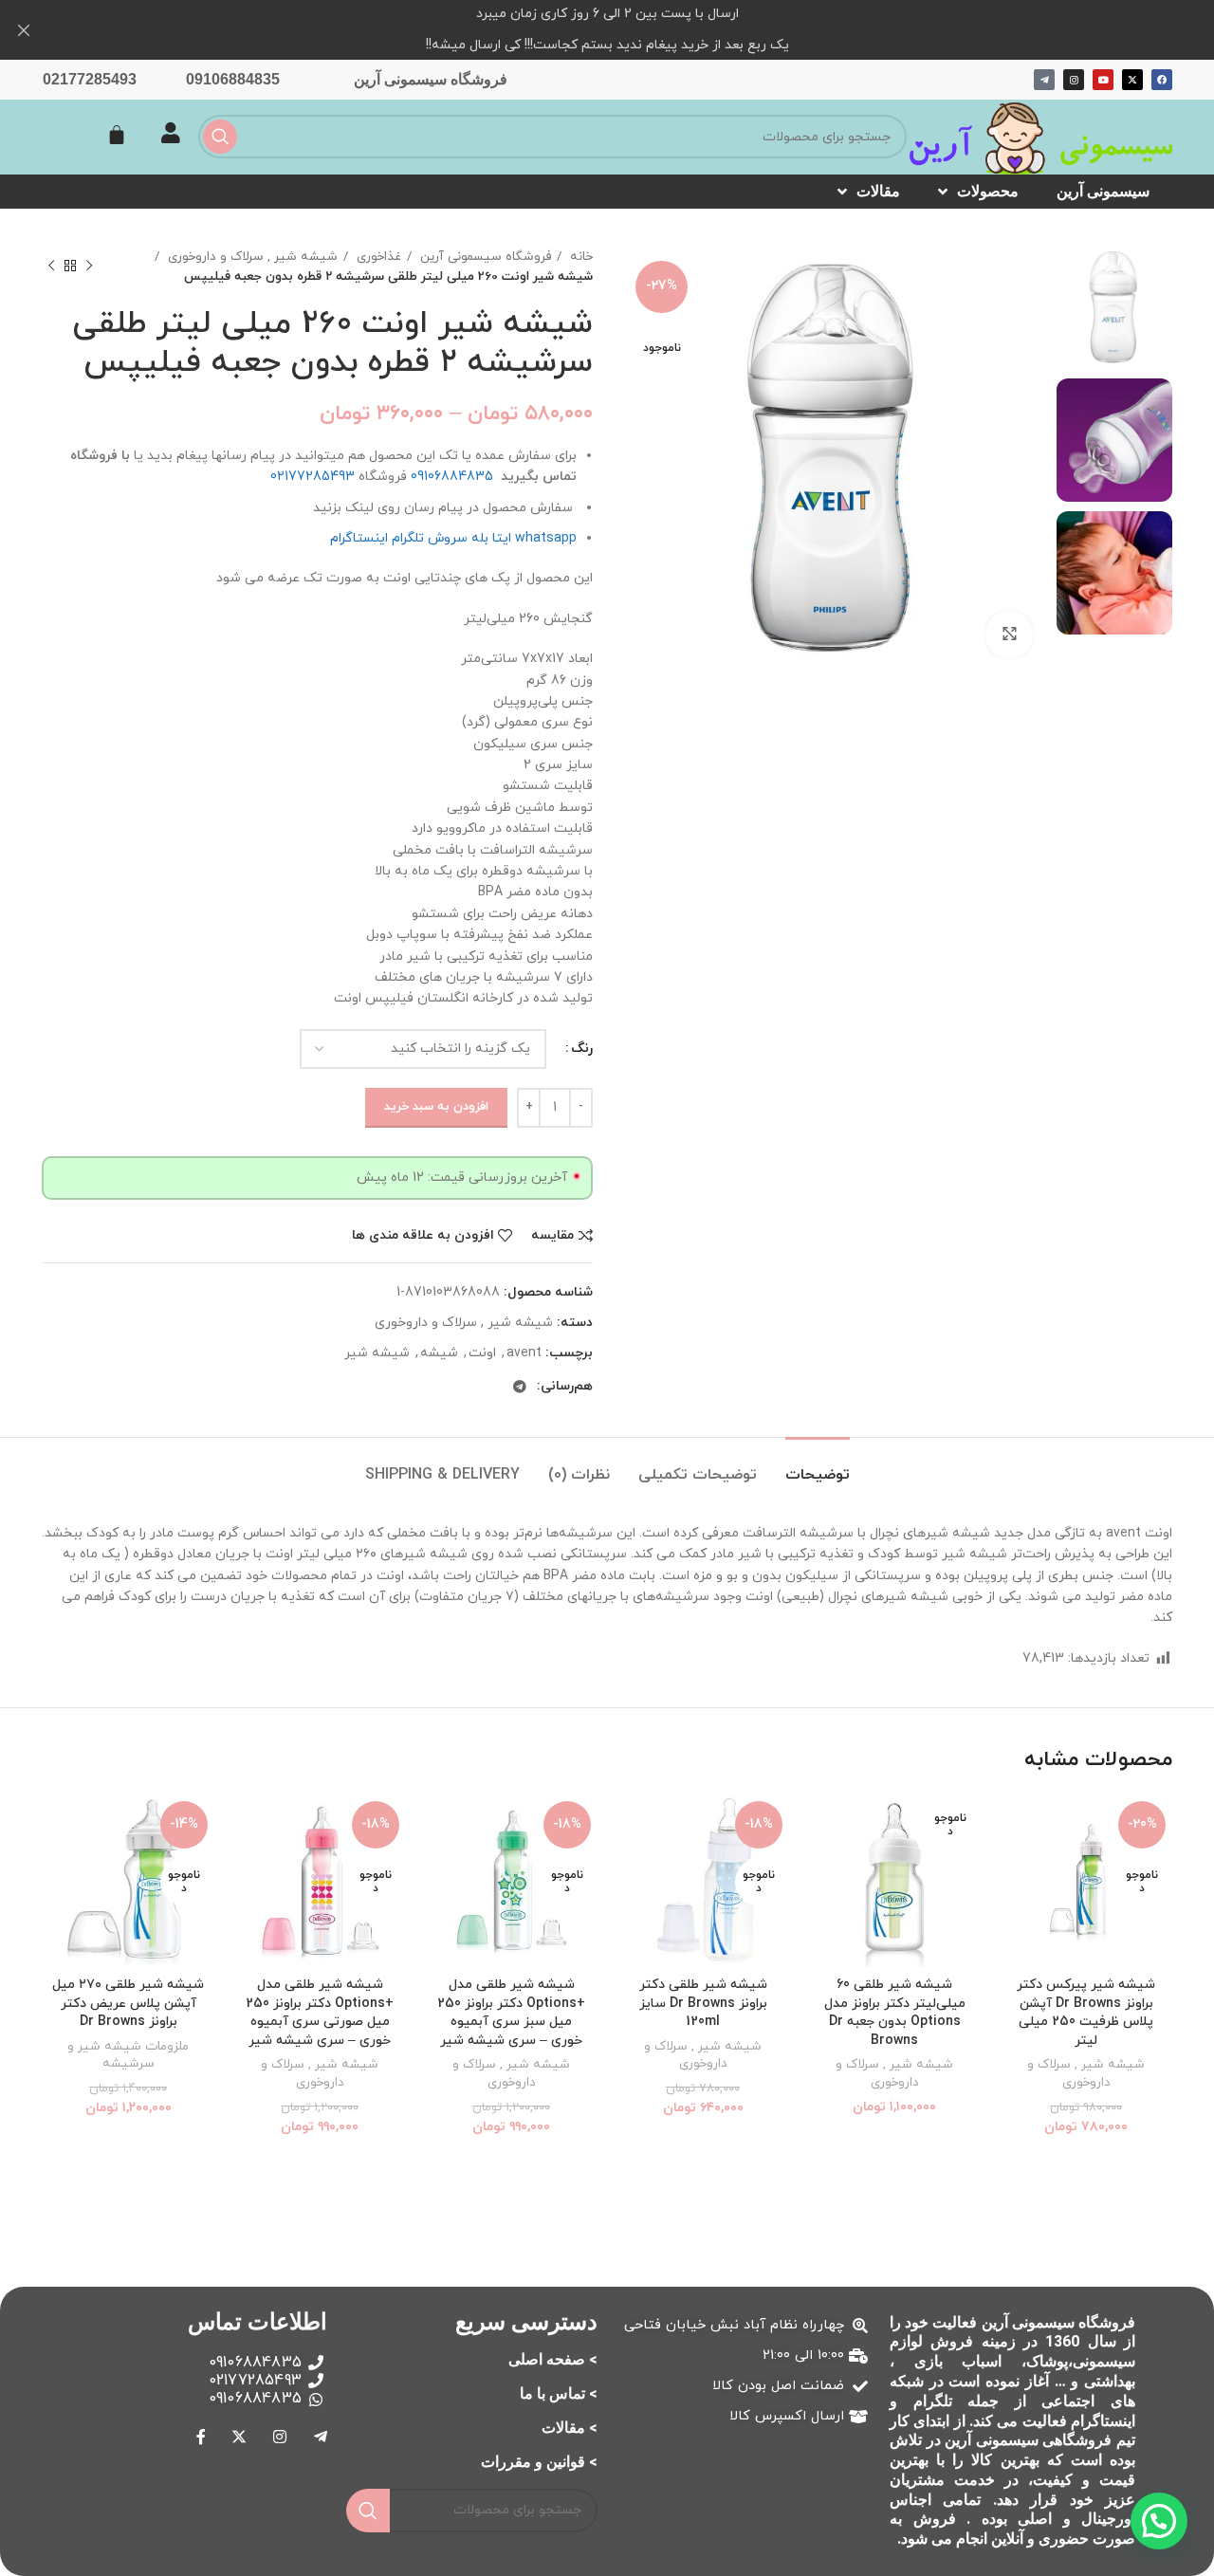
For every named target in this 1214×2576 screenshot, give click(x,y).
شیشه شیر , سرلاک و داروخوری (251, 257)
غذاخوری (377, 257)
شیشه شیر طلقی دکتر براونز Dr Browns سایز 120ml (703, 2003)
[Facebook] (1162, 80)
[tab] (818, 1466)
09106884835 (233, 79)
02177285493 (90, 79)
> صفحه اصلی (553, 2359)
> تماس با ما (559, 2393)
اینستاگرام (359, 538)
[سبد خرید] (117, 135)
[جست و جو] (220, 137)
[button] (1159, 2521)
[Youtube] (1103, 80)
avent (524, 1353)
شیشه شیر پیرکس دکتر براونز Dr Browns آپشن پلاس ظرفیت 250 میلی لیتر (1086, 2013)
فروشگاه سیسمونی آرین (431, 79)
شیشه (439, 1353)
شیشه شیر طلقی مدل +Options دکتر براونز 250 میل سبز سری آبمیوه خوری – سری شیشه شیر (511, 2013)
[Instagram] (1074, 80)
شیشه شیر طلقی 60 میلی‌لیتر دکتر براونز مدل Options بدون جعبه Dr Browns (895, 2013)
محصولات (988, 191)
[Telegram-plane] (1044, 80)
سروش (448, 538)
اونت (482, 1353)
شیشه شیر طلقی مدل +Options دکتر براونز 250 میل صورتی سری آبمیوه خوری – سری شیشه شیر (320, 2013)
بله (480, 538)
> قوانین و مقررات (539, 2462)
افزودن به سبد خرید (436, 1107)
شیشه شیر (377, 1353)
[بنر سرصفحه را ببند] (24, 30)
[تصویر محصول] (1086, 1881)
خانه (579, 257)
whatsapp (546, 538)
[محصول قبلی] (89, 267)
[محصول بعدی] (51, 267)
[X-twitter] (1132, 80)
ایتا (502, 538)
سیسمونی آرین (1103, 191)
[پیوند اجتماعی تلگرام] (520, 1387)
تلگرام (408, 538)
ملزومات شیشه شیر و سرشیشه (128, 2056)
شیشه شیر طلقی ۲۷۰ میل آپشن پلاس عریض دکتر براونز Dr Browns (128, 2003)
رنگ (582, 1049)
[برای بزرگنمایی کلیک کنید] (1009, 635)
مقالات (878, 191)
